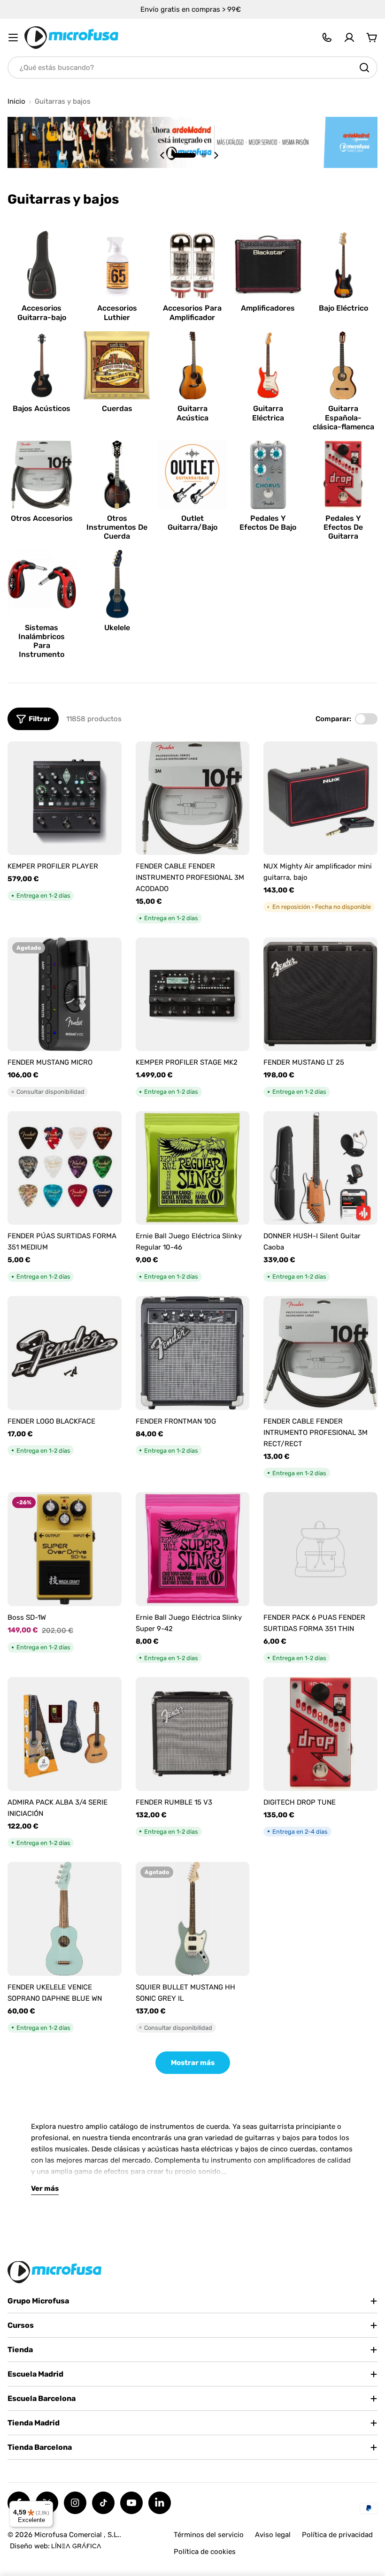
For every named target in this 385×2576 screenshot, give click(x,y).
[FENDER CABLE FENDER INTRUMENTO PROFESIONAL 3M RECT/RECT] (320, 1353)
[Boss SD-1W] (65, 1549)
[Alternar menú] (13, 38)
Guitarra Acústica (192, 413)
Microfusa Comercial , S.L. (77, 2535)
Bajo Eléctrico (343, 308)
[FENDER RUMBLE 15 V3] (193, 1734)
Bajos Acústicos (42, 408)
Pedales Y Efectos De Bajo (268, 523)
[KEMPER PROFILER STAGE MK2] (193, 995)
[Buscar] (364, 68)
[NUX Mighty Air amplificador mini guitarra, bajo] (320, 798)
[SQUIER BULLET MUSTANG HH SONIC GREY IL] (193, 1919)
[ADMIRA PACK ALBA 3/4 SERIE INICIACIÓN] (65, 1734)
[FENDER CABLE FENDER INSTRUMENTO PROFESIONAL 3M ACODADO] (193, 798)
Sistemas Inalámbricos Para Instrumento (42, 641)
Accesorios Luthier (117, 312)
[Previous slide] (162, 155)
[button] (184, 155)
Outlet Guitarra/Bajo (192, 523)
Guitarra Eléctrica (268, 413)
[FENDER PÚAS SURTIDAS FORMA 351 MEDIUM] (65, 1168)
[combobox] (192, 68)
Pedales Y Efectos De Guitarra (343, 527)
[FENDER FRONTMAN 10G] (193, 1353)
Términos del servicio (209, 2535)
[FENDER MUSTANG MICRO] (65, 995)
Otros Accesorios (42, 518)
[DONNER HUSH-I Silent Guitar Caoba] (320, 1168)
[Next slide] (216, 155)
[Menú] (47, 2507)
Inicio (16, 102)
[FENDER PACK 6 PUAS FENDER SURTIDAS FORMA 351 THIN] (320, 1549)
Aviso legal (273, 2535)
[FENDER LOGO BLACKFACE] (65, 1353)
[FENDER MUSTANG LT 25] (320, 995)
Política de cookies (205, 2552)
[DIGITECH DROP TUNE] (320, 1734)
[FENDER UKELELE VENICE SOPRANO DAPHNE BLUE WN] (65, 1919)
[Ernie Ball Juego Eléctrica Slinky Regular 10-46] (193, 1168)
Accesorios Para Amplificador (192, 312)
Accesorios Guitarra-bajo (42, 312)
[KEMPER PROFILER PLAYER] (65, 798)
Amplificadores (268, 308)
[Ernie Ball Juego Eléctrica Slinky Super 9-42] (193, 1549)
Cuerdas (117, 408)
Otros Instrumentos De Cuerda (117, 527)
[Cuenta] (349, 38)
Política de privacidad (337, 2535)
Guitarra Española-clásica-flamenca (343, 417)
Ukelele (117, 628)
